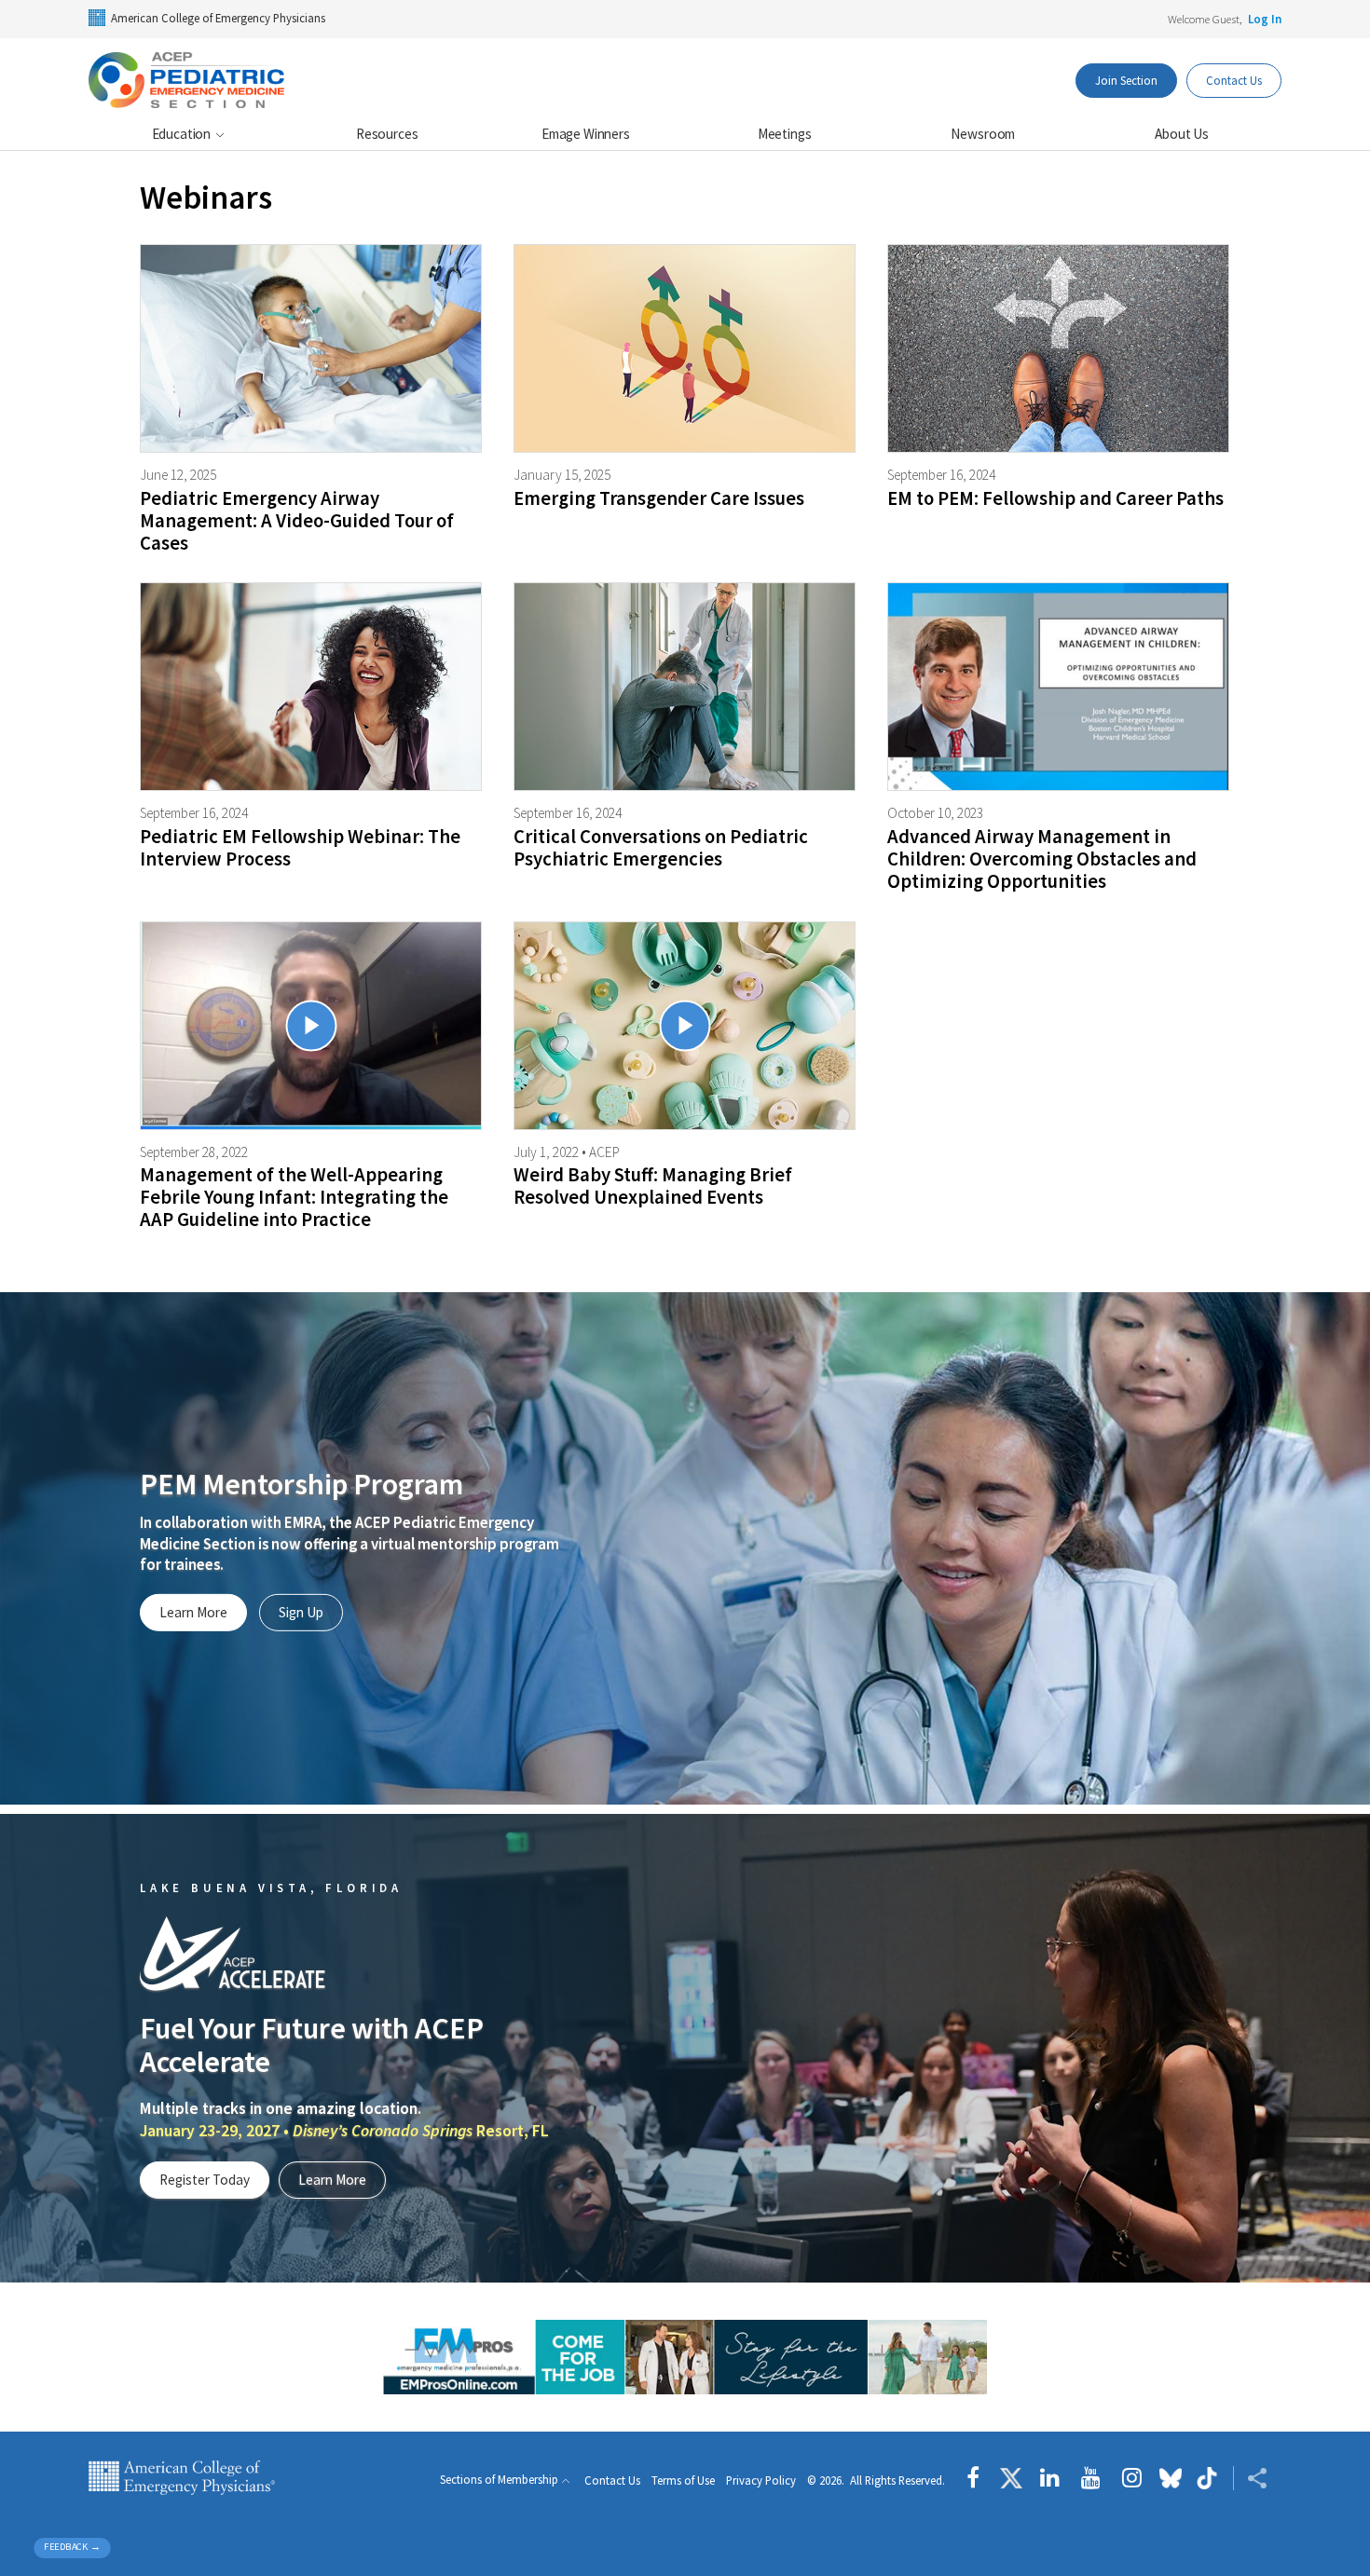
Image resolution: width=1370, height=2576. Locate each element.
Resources (387, 134)
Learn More (193, 1612)
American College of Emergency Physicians (218, 18)
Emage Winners (586, 134)
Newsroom (983, 134)
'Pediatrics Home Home (187, 80)
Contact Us (1234, 80)
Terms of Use (683, 2481)
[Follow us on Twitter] (1011, 2478)
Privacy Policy (761, 2481)
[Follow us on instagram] (1132, 2478)
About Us (1182, 134)
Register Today (205, 2180)
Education (183, 134)
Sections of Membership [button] (499, 2480)
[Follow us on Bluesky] (1171, 2478)
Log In (1265, 19)
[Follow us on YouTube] (1091, 2478)
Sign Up (301, 1612)
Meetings (785, 134)
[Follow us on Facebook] (978, 2478)
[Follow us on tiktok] (1207, 2478)
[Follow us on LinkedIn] (1050, 2478)
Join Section (1126, 80)
